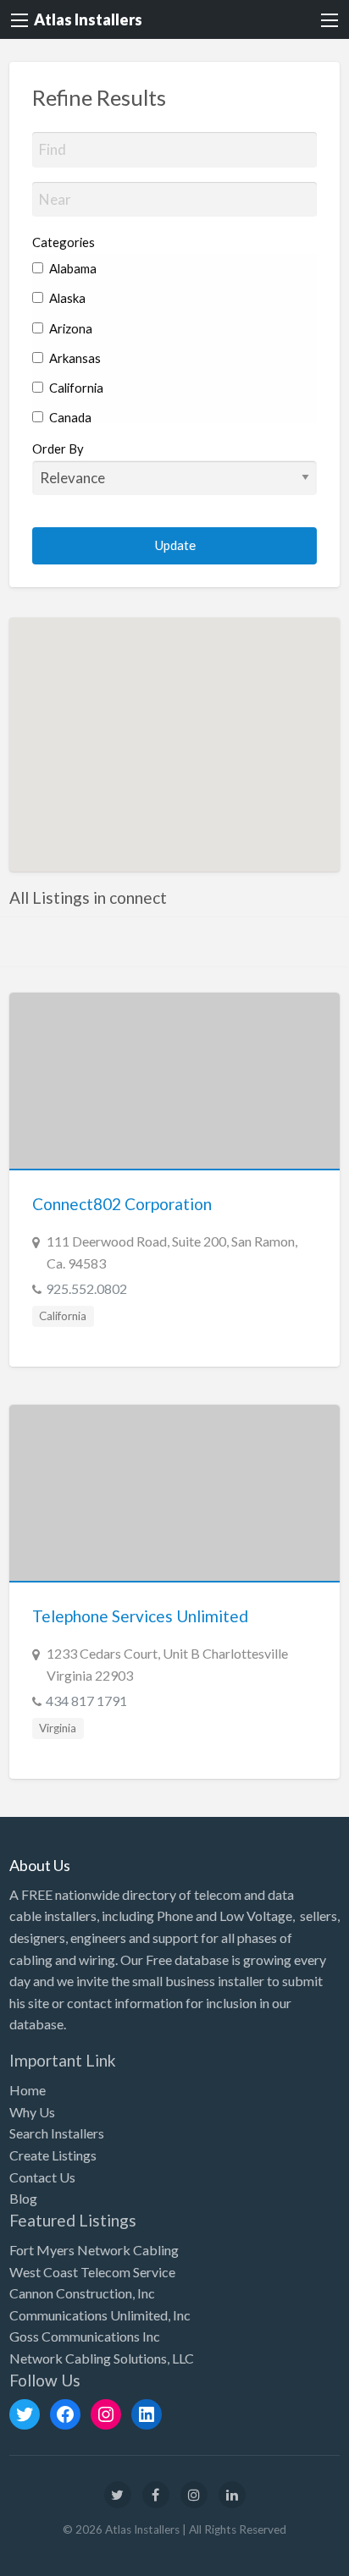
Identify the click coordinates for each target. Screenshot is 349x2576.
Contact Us (42, 2177)
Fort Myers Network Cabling (94, 2250)
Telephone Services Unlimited (140, 1616)
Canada (69, 417)
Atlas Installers (88, 19)
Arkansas (74, 358)
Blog (23, 2198)
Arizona (69, 328)
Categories (64, 242)
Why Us (32, 2112)
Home (28, 2090)
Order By (58, 449)
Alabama (72, 268)
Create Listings (53, 2155)
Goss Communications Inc (85, 2336)
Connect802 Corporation (122, 1204)
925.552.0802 (86, 1288)
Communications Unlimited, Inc (100, 2315)
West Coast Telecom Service (92, 2272)
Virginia (58, 1728)
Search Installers (57, 2133)
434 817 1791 (86, 1701)
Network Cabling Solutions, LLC (102, 2358)
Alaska (66, 298)
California (75, 388)
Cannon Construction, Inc (82, 2293)
